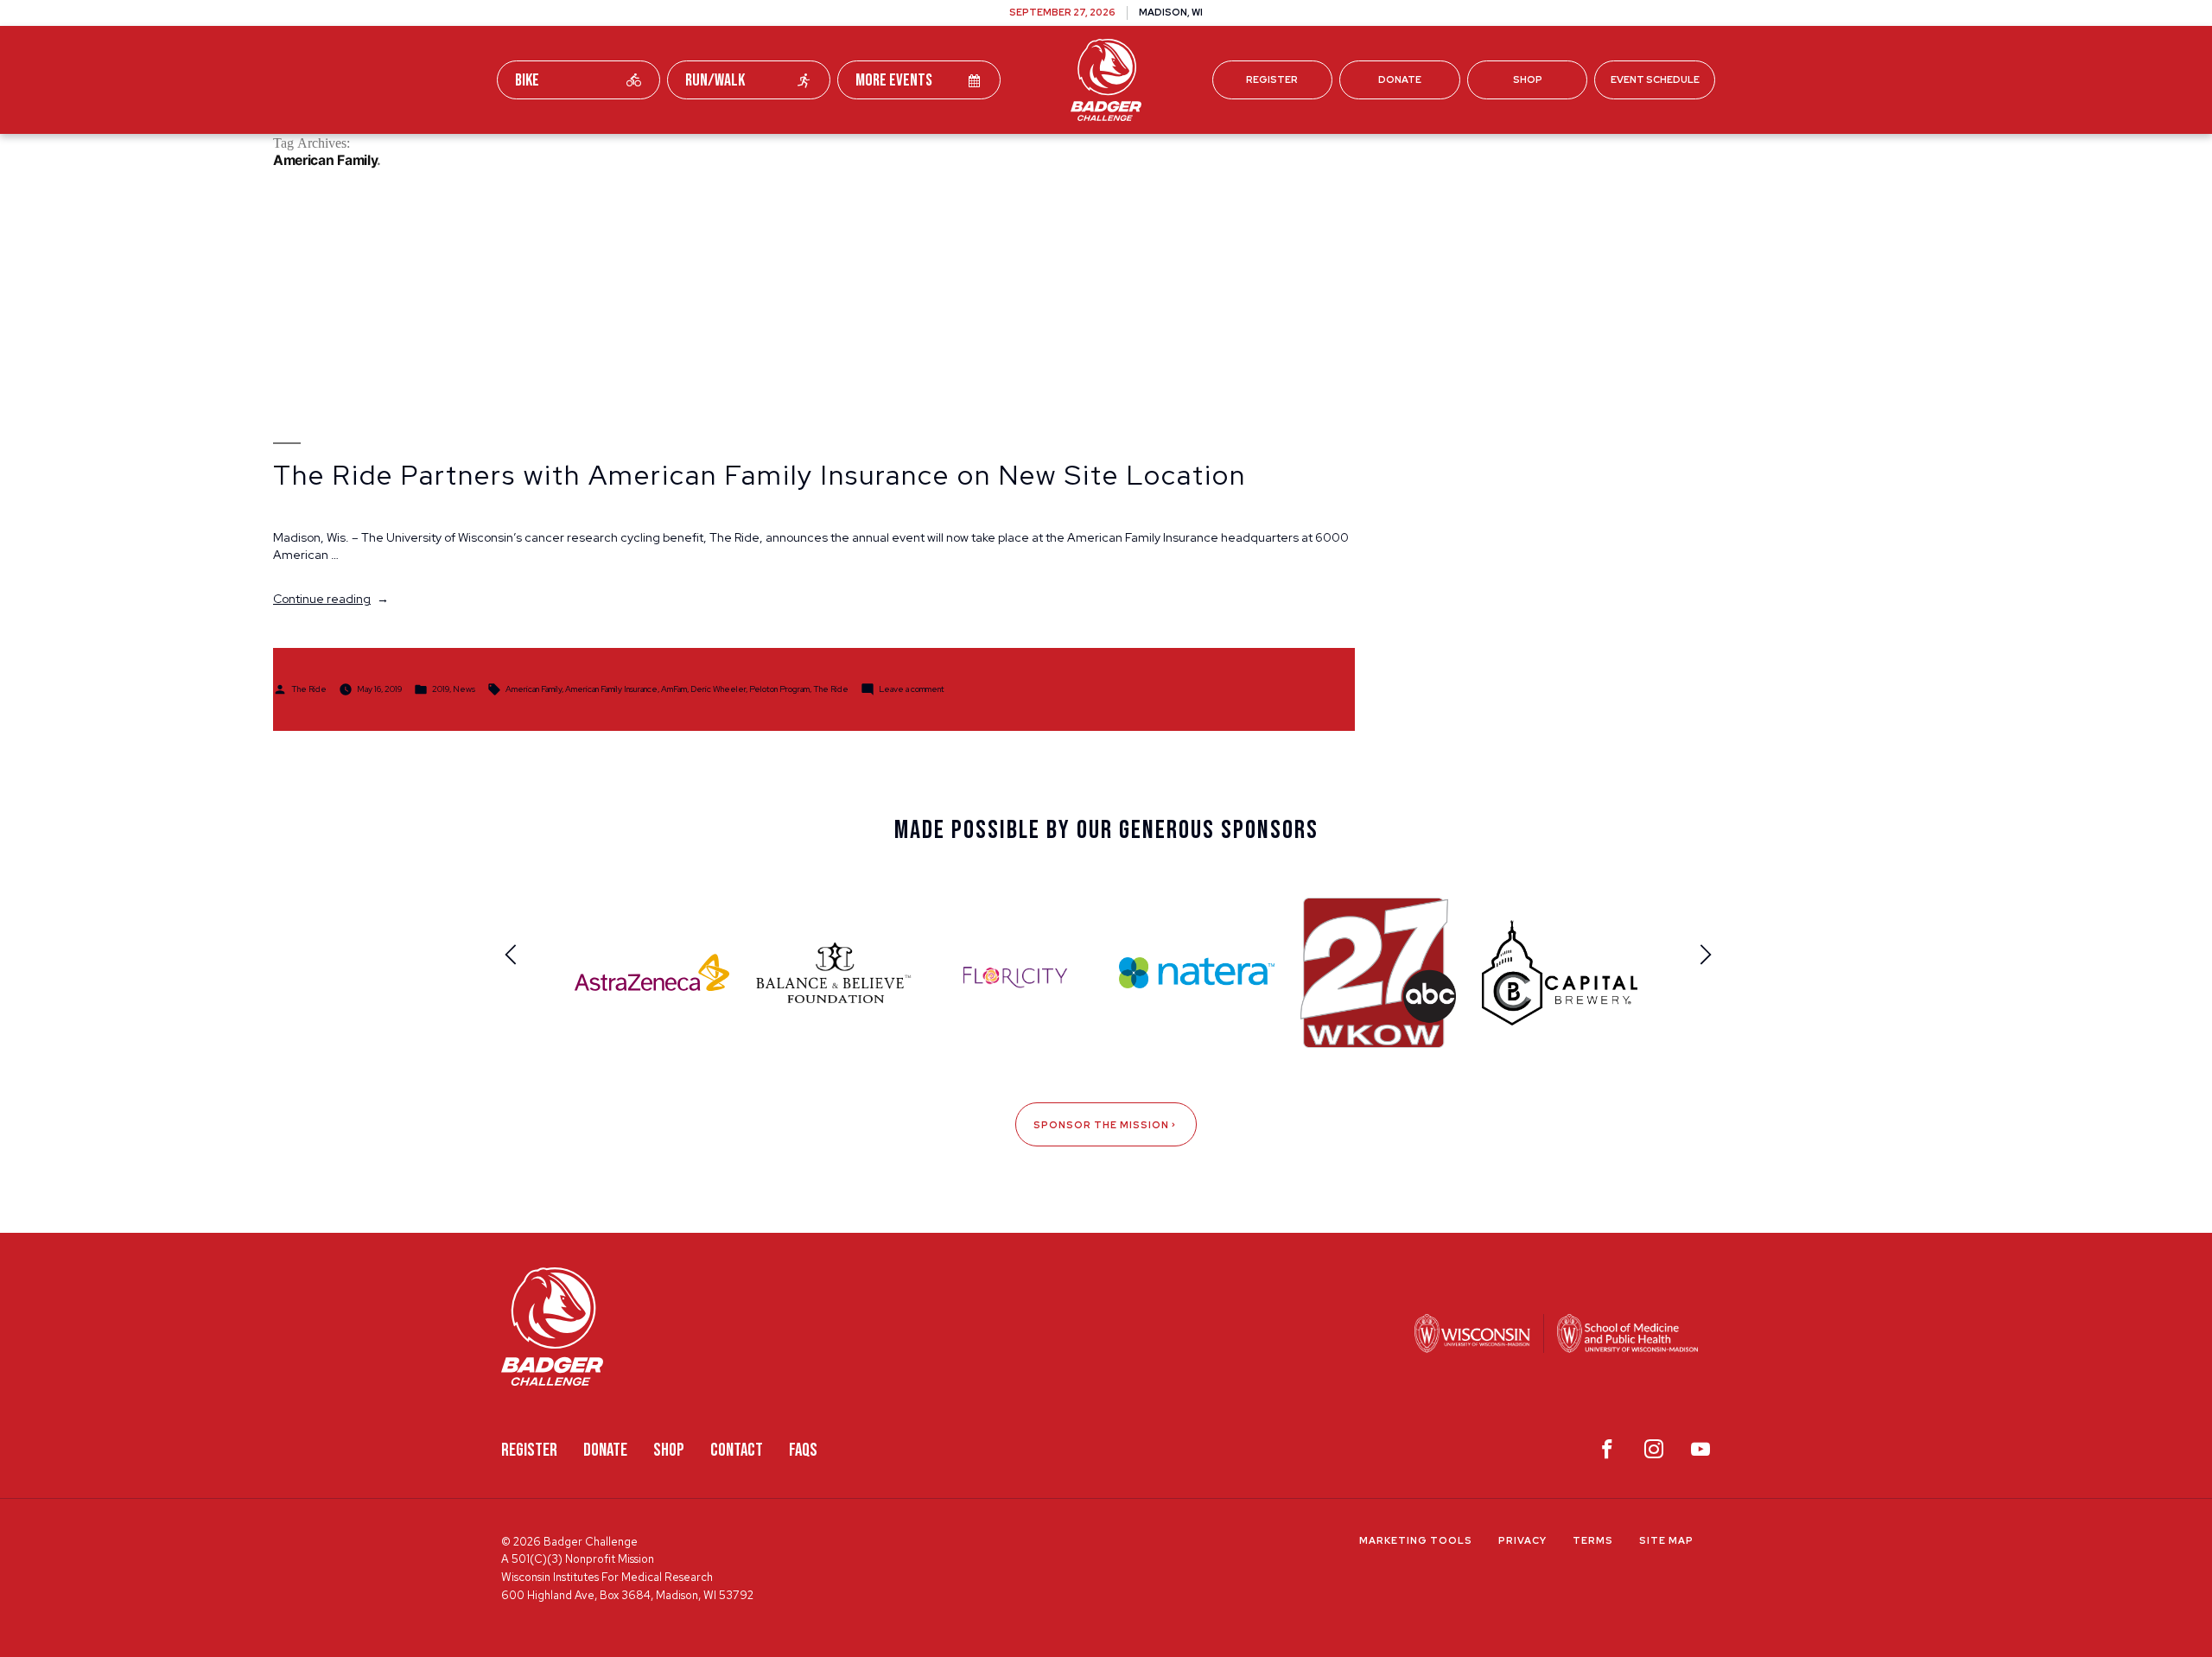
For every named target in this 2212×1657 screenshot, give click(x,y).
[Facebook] (1607, 1453)
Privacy (1522, 1540)
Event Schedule (1655, 79)
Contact (737, 1450)
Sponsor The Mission (1101, 1125)
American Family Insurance (611, 688)
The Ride (309, 688)
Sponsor (1257, 154)
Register (1272, 79)
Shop (1528, 79)
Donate (1400, 79)
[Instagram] (1654, 1453)
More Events (894, 80)
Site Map (1666, 1540)
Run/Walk (715, 80)
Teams (960, 154)
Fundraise (863, 154)
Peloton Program (779, 688)
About (1348, 154)
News (464, 688)
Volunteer (1150, 154)
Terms (1593, 1540)
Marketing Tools (1416, 1540)
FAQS (803, 1450)
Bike (527, 80)
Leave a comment (912, 688)
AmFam (674, 688)
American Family (534, 688)
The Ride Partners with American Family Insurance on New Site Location (760, 475)
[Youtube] (1700, 1453)
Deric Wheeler (718, 688)
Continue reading (331, 599)
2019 (441, 688)
